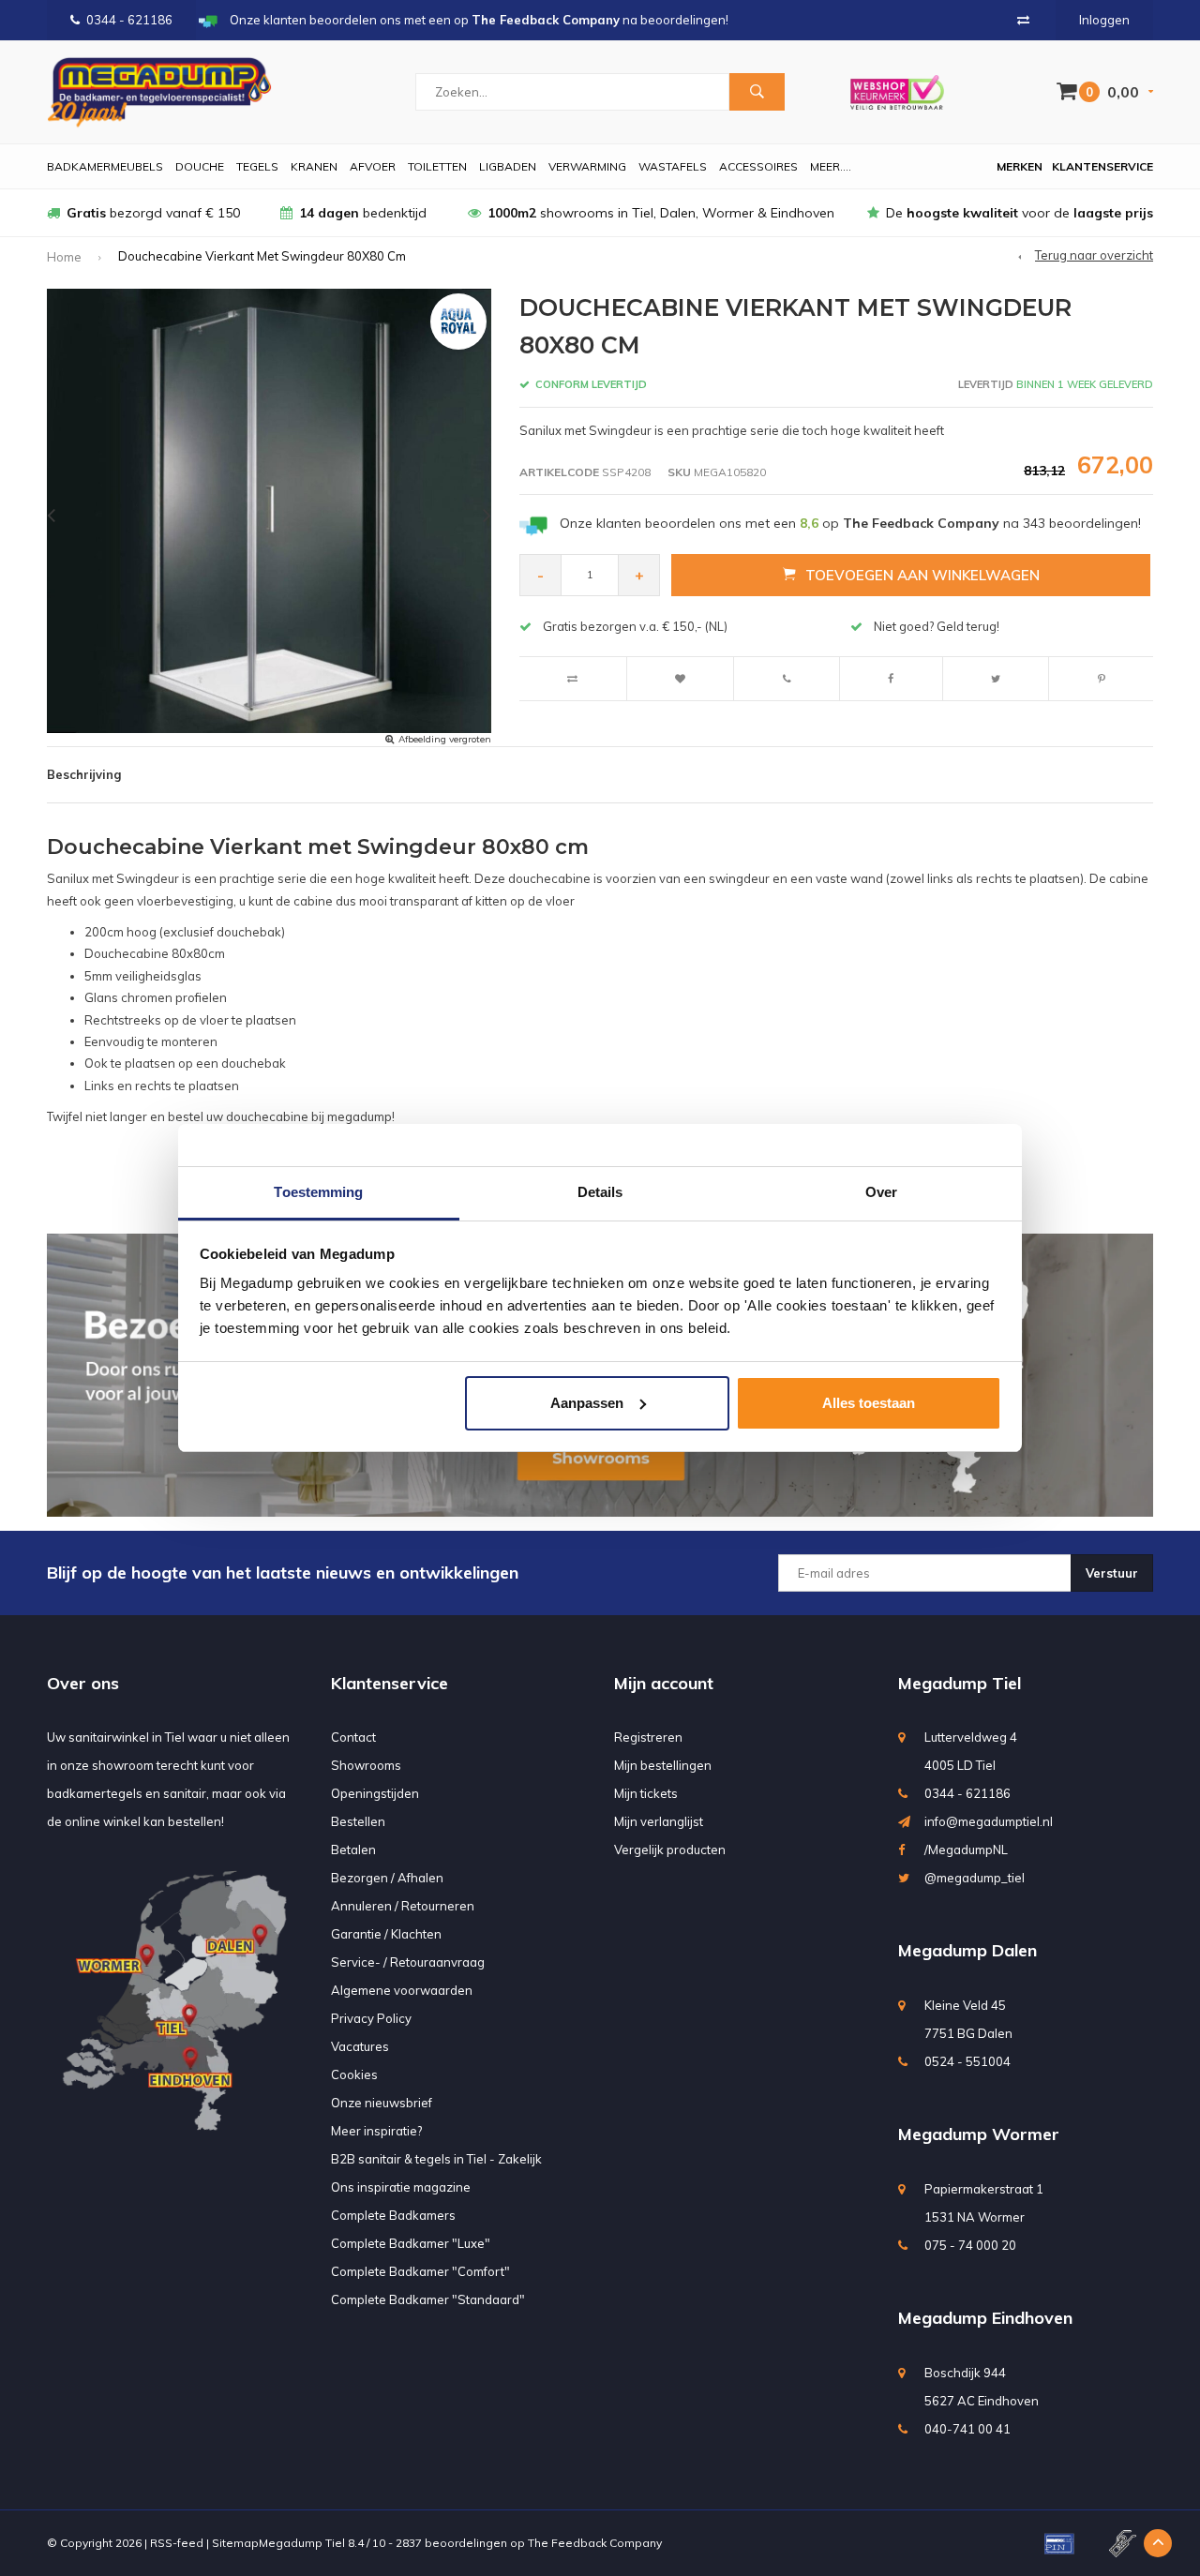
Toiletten (437, 166)
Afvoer (373, 166)
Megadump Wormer (979, 2134)
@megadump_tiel (975, 1878)
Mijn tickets (646, 1793)
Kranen (314, 166)
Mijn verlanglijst (659, 1821)
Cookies (354, 2074)
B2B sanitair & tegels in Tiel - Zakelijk (436, 2159)
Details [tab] (600, 1192)
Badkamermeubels (105, 166)
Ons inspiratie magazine (401, 2187)
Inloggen (1104, 20)
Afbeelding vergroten (445, 739)
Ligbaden (508, 166)
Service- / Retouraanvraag (408, 1962)
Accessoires (758, 166)
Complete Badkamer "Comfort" (420, 2271)
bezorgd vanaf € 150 (153, 213)
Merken (1020, 166)
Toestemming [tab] (318, 1192)
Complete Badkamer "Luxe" (411, 2243)
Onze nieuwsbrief (382, 2103)
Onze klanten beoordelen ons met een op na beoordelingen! (850, 523)
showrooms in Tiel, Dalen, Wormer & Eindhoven (661, 213)
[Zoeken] (757, 92)
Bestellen (358, 1821)
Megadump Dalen (967, 1950)
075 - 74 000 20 (970, 2245)
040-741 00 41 (967, 2429)
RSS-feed (177, 2543)
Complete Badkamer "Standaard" (428, 2299)
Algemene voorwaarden (402, 1990)
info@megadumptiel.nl (989, 1821)
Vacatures (360, 2046)
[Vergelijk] (1023, 20)
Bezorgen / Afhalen (387, 1878)
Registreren (648, 1737)
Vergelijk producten (670, 1850)
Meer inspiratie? (376, 2131)
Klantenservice (1102, 166)
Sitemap (235, 2543)
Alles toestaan (869, 1403)
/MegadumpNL (966, 1850)
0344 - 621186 (129, 20)
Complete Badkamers (393, 2215)
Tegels (257, 166)
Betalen (353, 1850)
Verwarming (587, 166)
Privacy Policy (371, 2018)
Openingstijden (375, 1793)
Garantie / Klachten (386, 1934)
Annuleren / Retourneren (403, 1906)
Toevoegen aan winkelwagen (922, 575)
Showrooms (366, 1765)
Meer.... (831, 166)
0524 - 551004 (967, 2061)
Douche (200, 166)
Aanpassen (587, 1403)
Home (64, 257)
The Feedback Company (595, 2543)
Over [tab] (881, 1192)
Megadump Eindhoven (985, 2318)
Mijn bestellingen (663, 1765)
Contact (353, 1737)
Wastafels (673, 166)
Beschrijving (84, 774)
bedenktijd (363, 213)
